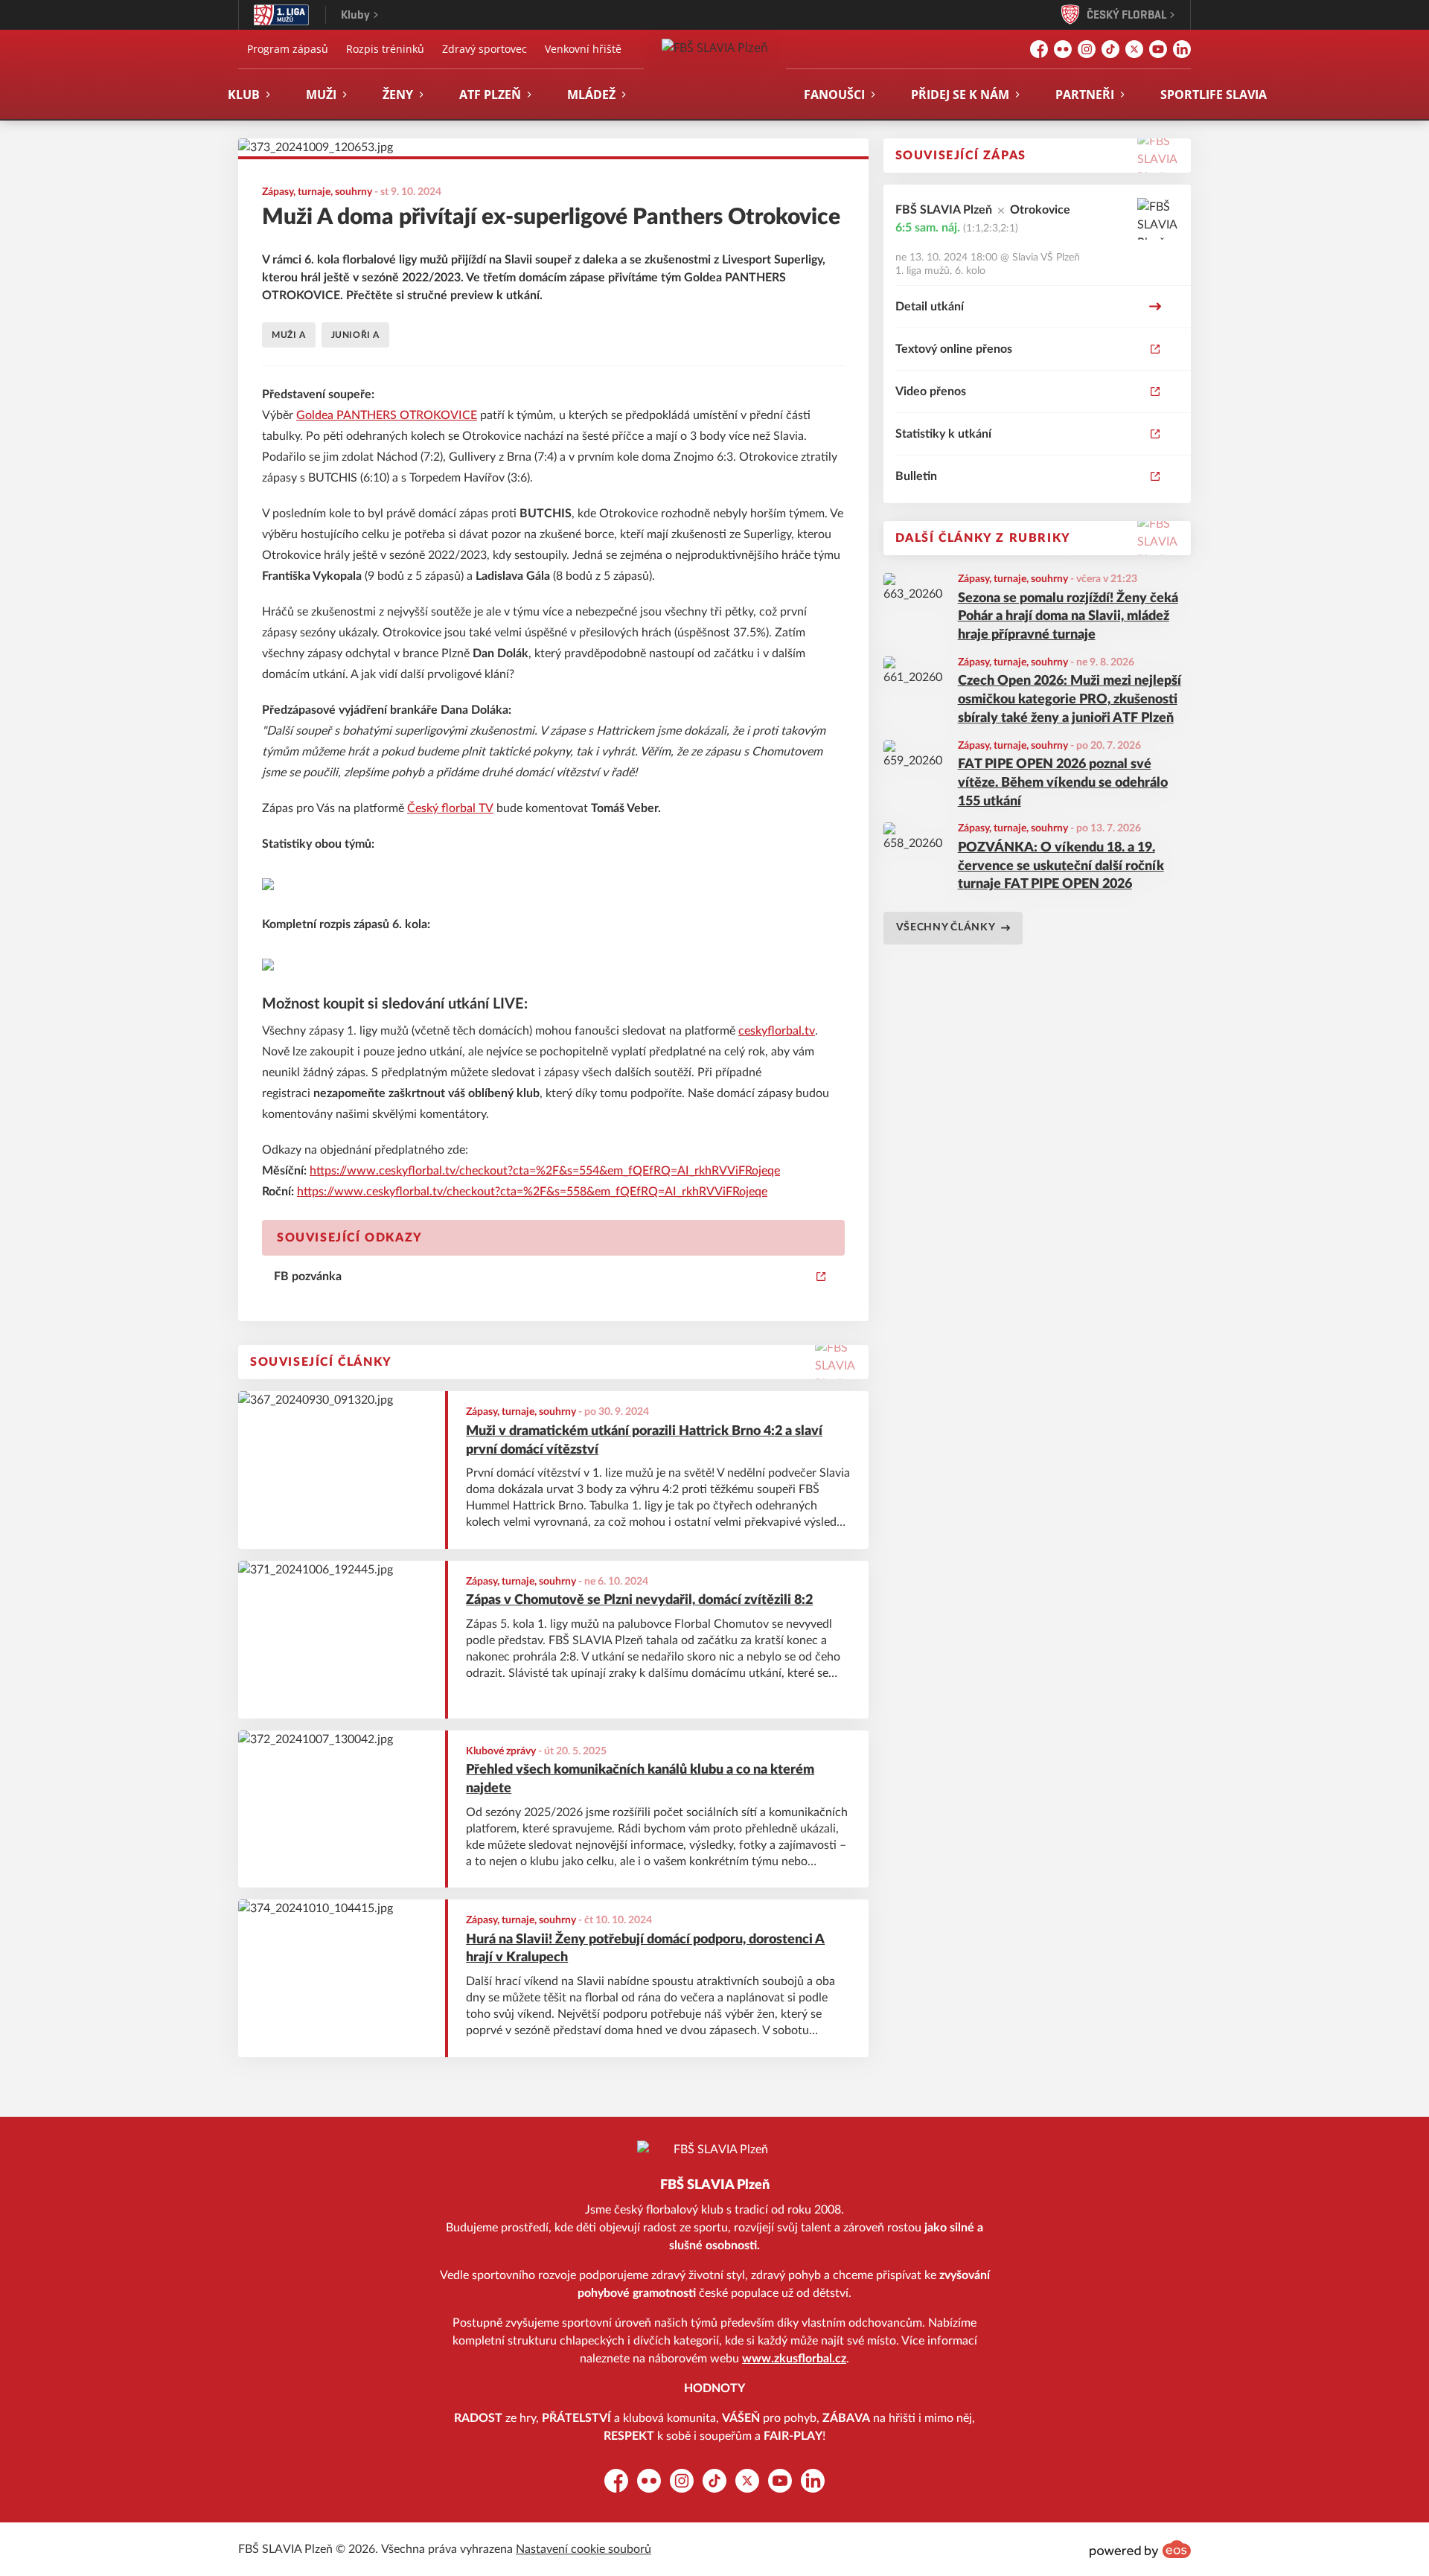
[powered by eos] (1140, 2549)
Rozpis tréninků (385, 49)
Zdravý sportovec (485, 49)
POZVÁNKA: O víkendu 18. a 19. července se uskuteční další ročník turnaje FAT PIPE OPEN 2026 (1061, 866)
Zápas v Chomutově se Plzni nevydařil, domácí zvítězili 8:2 (639, 1600)
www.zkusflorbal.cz (794, 2359)
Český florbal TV (450, 808)
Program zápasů (288, 49)
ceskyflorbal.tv (777, 1031)
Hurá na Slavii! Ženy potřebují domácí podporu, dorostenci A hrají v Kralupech (645, 1949)
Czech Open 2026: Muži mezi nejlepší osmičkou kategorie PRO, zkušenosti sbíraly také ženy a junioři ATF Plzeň (1070, 700)
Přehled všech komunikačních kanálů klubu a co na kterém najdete (640, 1779)
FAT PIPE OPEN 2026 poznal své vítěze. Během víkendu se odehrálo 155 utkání (1063, 783)
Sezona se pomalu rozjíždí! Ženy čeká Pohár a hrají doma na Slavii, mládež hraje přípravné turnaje (1068, 617)
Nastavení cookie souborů (584, 2549)
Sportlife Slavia (1214, 95)
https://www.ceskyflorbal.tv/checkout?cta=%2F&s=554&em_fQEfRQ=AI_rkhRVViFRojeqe (545, 1171)
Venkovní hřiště (583, 49)
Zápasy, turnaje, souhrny (1013, 579)
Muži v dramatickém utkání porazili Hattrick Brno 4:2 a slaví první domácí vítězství (644, 1441)
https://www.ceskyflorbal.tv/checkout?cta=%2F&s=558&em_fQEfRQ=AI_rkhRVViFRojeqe (532, 1192)
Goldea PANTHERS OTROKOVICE (387, 415)
